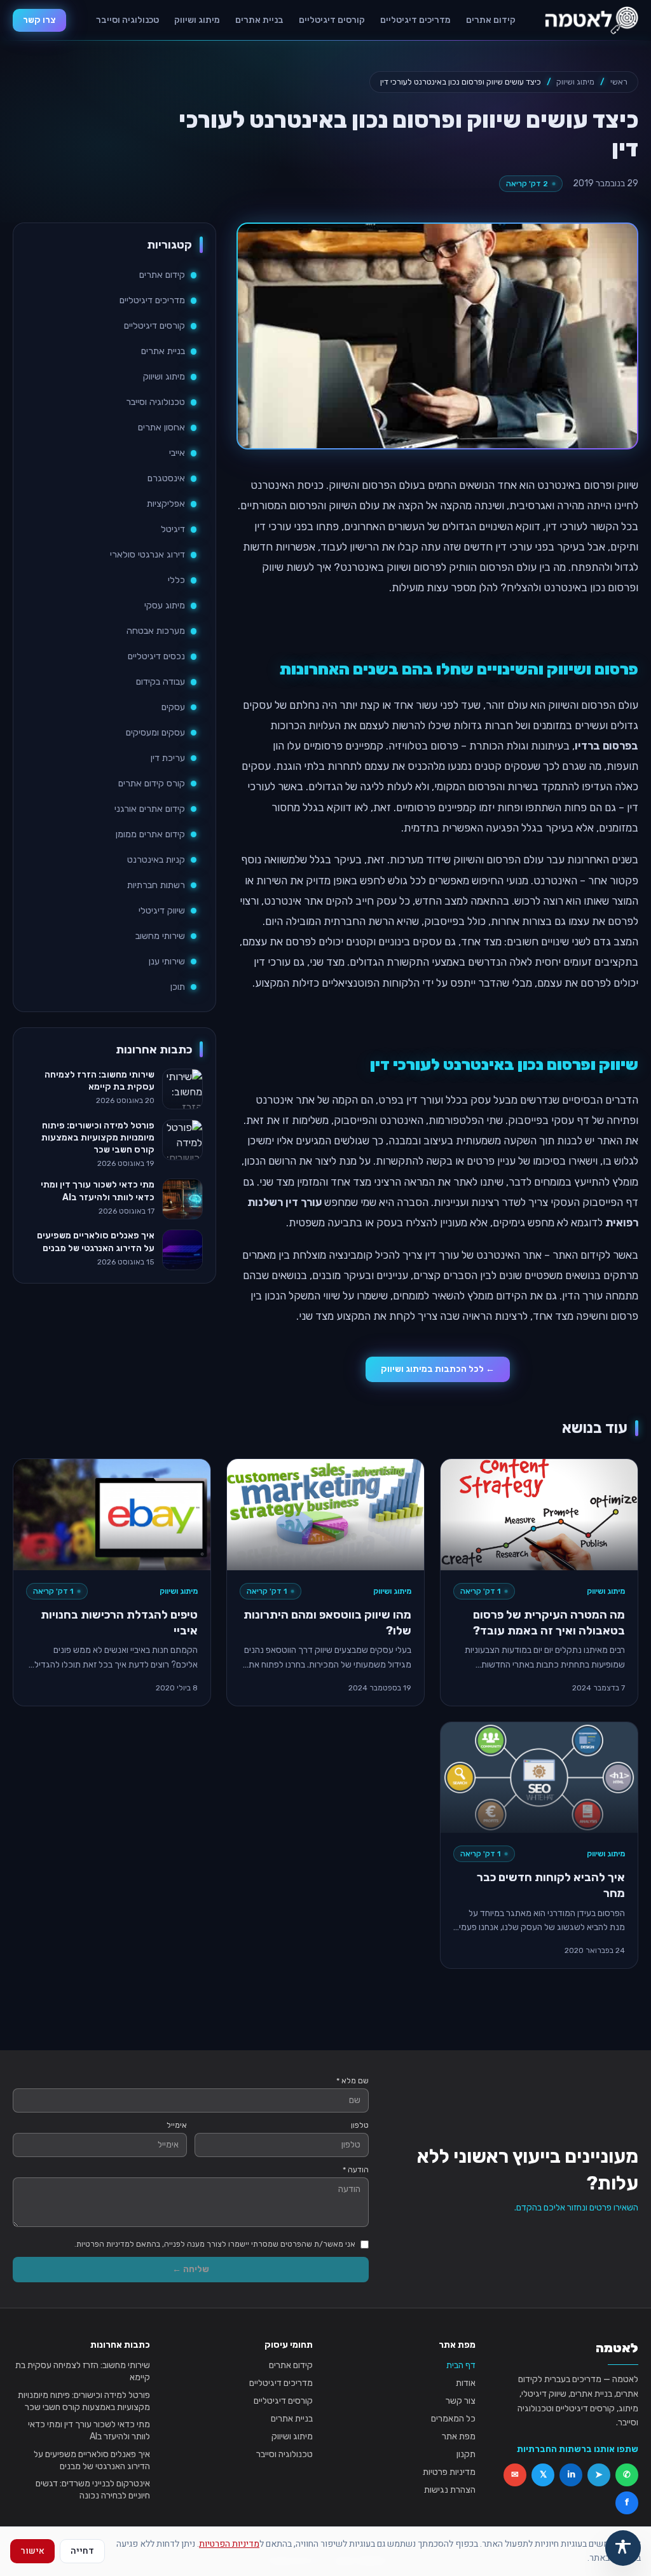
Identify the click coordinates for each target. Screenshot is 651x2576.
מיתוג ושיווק (197, 20)
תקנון (466, 2454)
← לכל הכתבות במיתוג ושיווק (438, 1369)
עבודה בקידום (161, 682)
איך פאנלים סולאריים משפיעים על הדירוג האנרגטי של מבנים (92, 2460)
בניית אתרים (259, 20)
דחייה (82, 2551)
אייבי (177, 453)
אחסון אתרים (161, 428)
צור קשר (461, 2401)
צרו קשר (39, 20)
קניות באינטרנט (156, 860)
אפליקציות (166, 504)
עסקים (173, 707)
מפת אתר (459, 2436)
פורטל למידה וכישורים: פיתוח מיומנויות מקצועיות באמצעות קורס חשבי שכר (84, 2401)
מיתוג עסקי (165, 606)
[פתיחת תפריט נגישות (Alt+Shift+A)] (623, 2548)
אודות (466, 2383)
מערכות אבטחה (156, 631)
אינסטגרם (166, 478)
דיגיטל (173, 529)
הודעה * (356, 2170)
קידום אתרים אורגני (150, 809)
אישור (32, 2551)
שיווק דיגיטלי (162, 911)
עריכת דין (168, 758)
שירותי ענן (167, 962)
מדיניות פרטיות (449, 2472)
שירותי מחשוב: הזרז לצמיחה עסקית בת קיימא (83, 2371)
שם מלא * (353, 2081)
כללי (176, 580)
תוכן (178, 987)
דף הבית (461, 2365)
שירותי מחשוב (160, 936)
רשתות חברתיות (156, 885)
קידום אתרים (491, 20)
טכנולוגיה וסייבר (127, 20)
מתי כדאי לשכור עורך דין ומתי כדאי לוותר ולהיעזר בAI (89, 2430)
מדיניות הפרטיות (229, 2544)
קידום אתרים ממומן (150, 834)
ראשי (619, 82)
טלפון (360, 2125)
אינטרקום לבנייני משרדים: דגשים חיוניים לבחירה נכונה (93, 2490)
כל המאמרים (453, 2419)
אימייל (177, 2125)
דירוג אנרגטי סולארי (147, 555)
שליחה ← (191, 2269)
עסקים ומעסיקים (155, 733)
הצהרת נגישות (450, 2490)
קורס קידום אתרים (152, 784)
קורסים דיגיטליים (332, 20)
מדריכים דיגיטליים (415, 20)
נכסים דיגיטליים (156, 656)
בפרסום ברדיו (606, 746)
